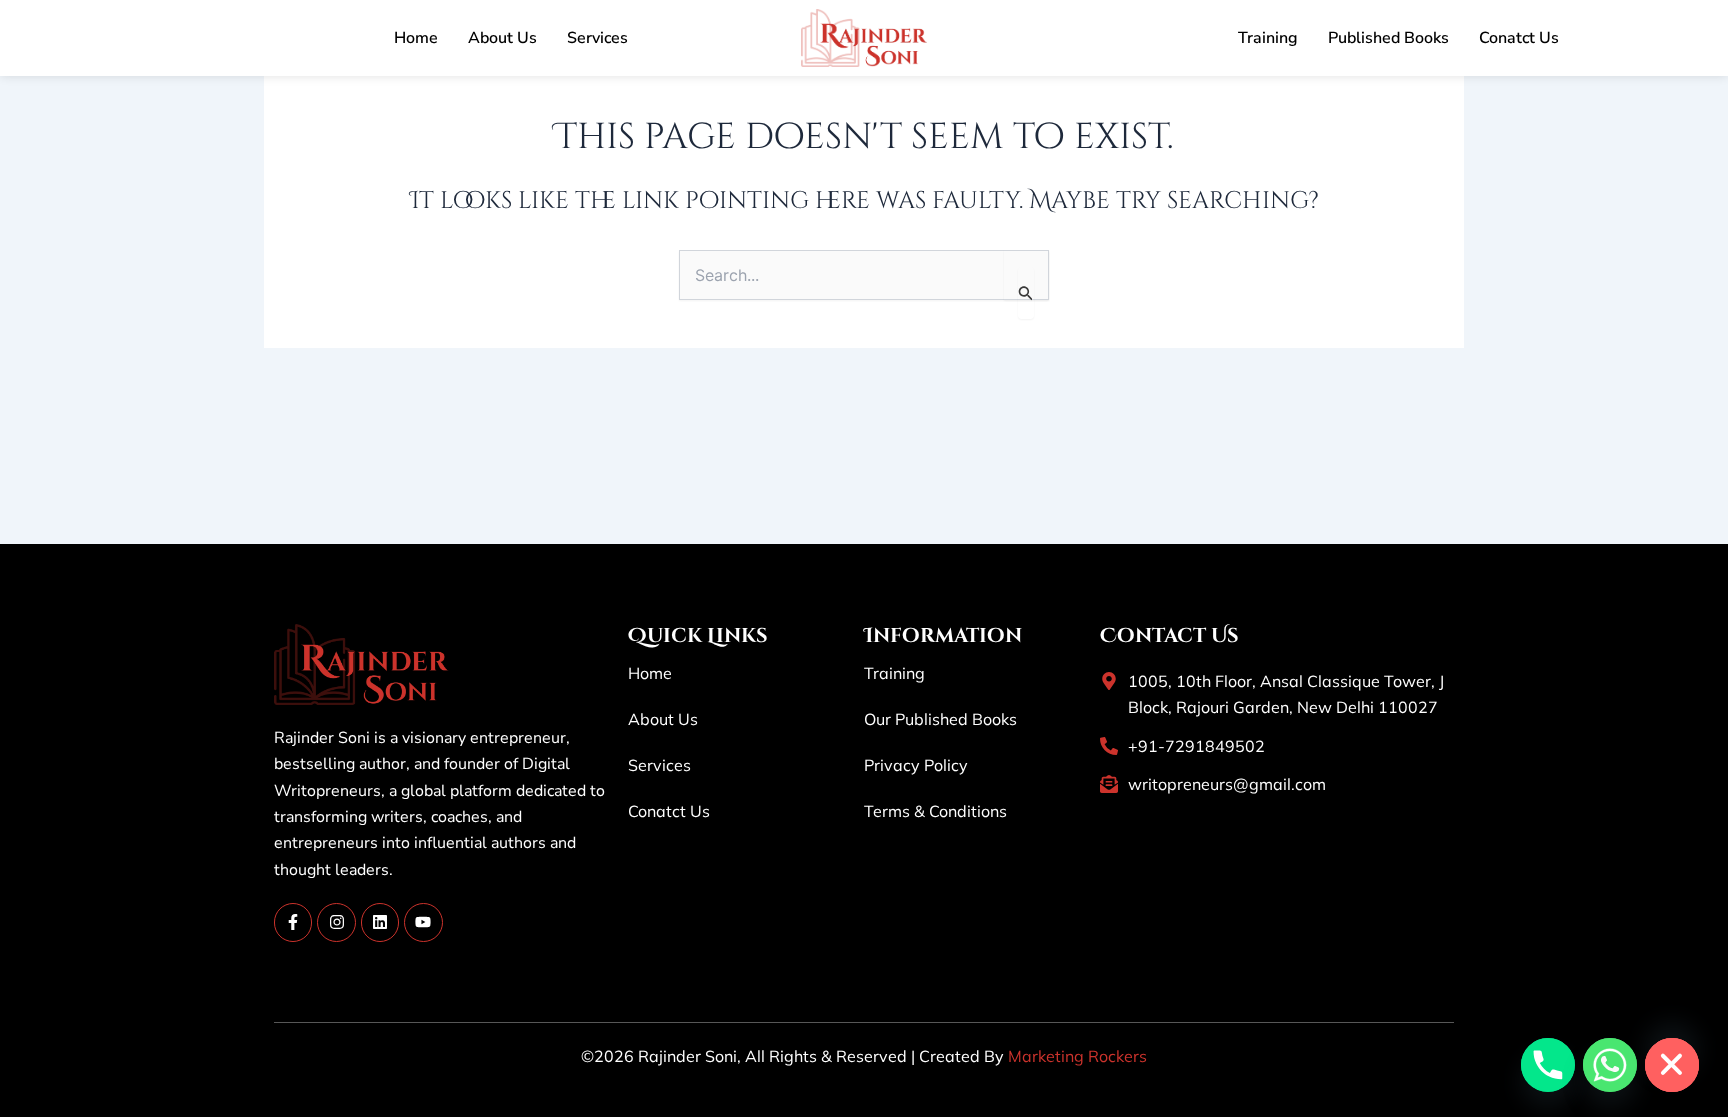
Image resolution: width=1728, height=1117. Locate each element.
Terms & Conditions (935, 811)
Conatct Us (1519, 38)
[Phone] (1548, 1065)
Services (597, 38)
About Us (502, 38)
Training (1268, 38)
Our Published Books (940, 719)
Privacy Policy (916, 765)
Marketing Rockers (1077, 1056)
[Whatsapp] (1610, 1065)
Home (416, 38)
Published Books (1388, 38)
